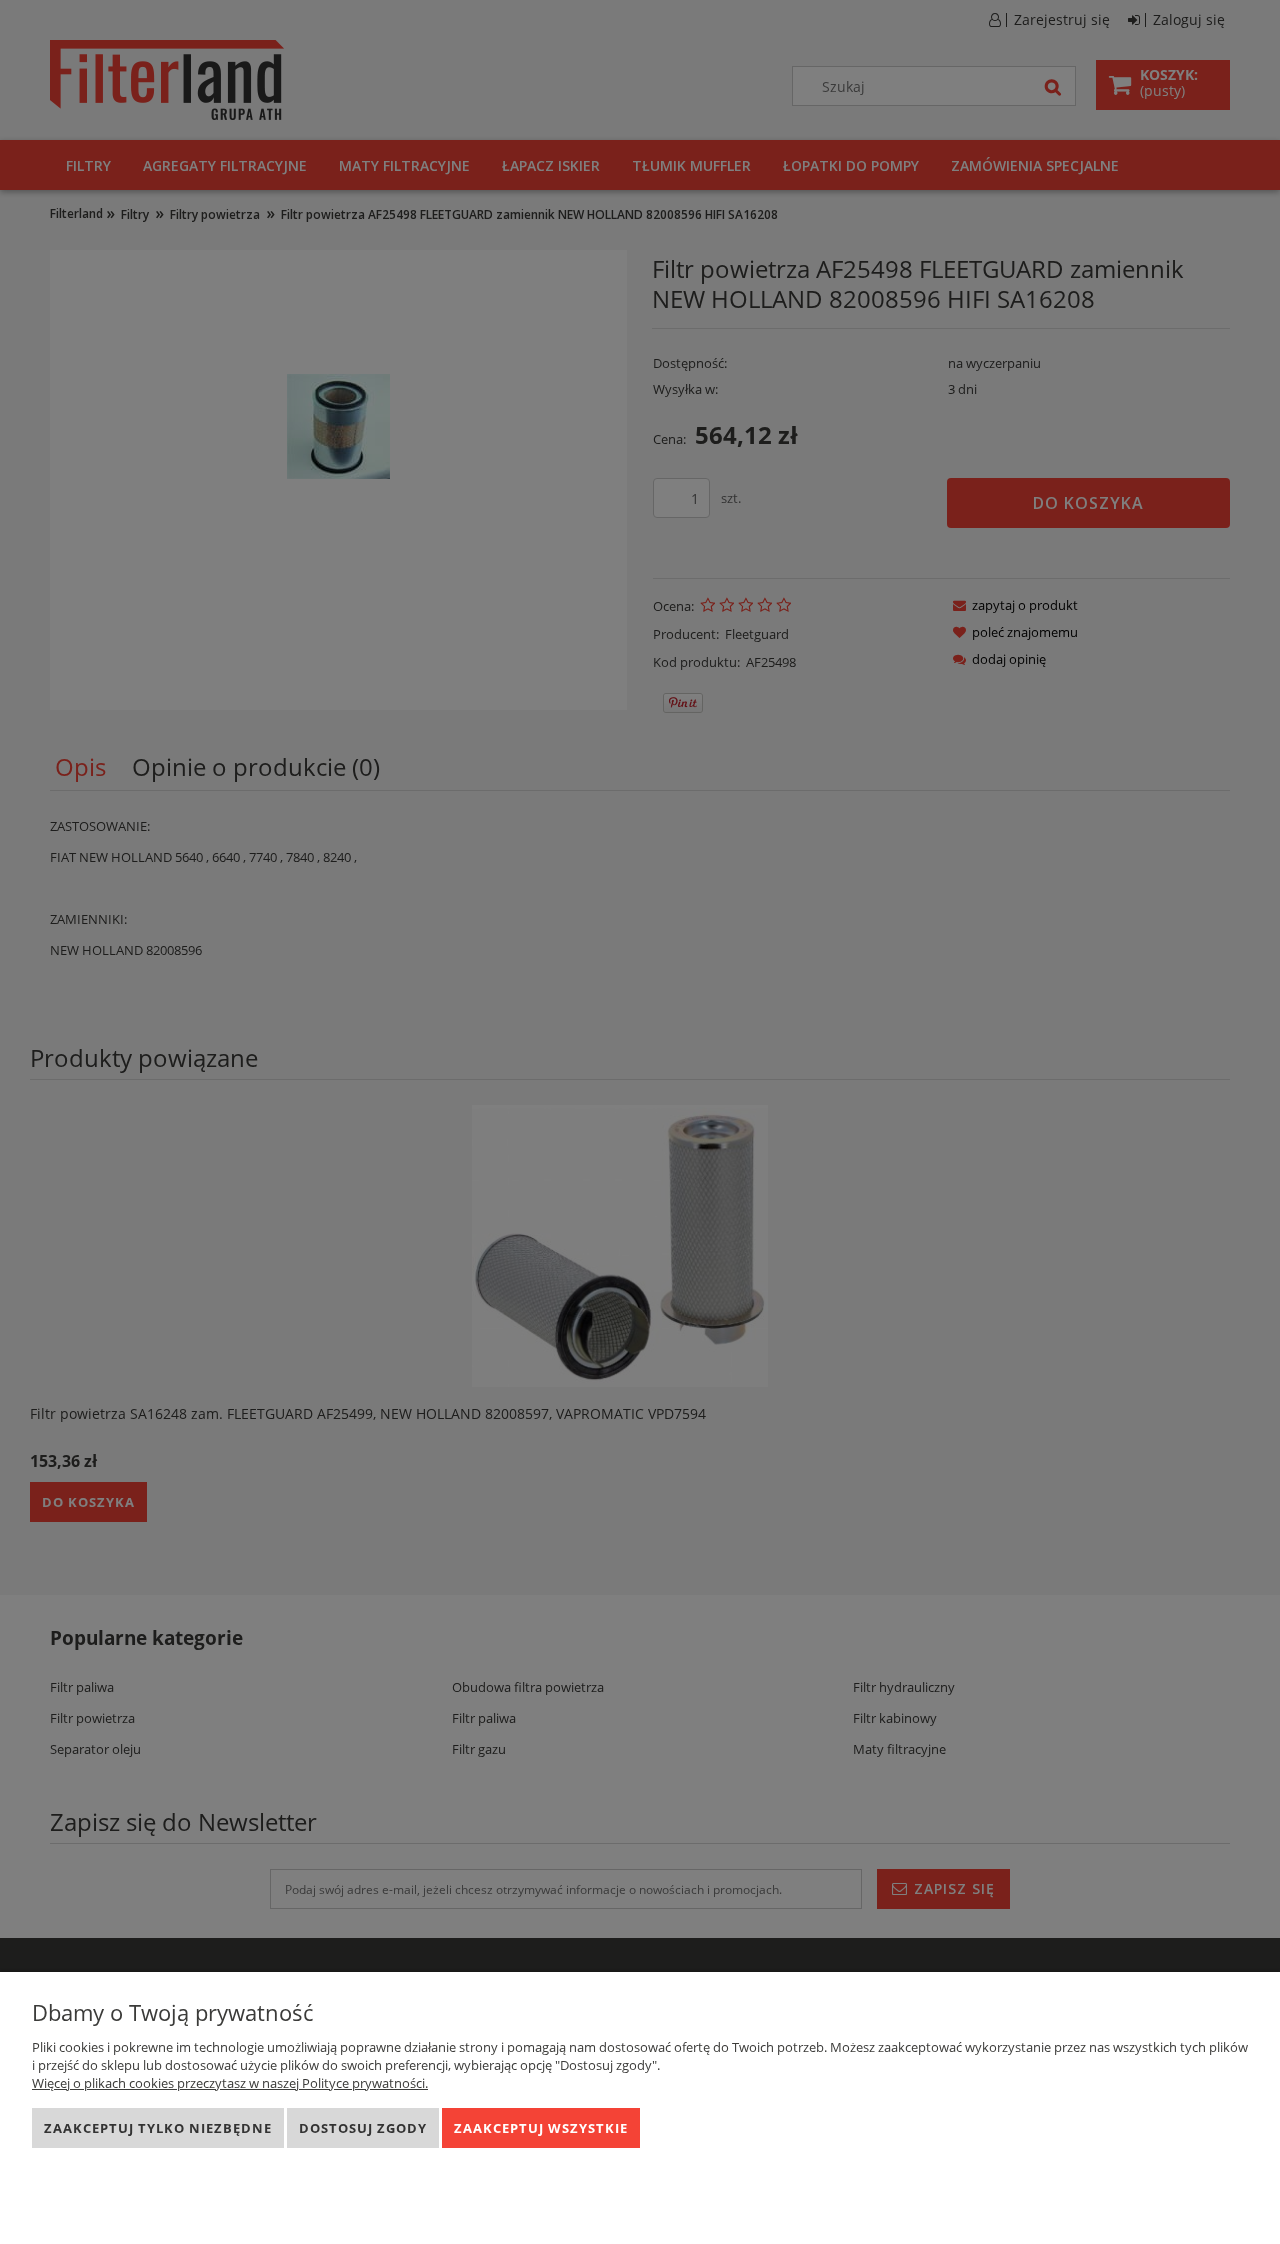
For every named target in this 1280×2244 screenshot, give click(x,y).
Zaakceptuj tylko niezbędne (158, 2128)
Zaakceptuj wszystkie (541, 2128)
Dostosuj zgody (363, 2128)
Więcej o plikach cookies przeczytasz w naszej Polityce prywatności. (230, 2083)
